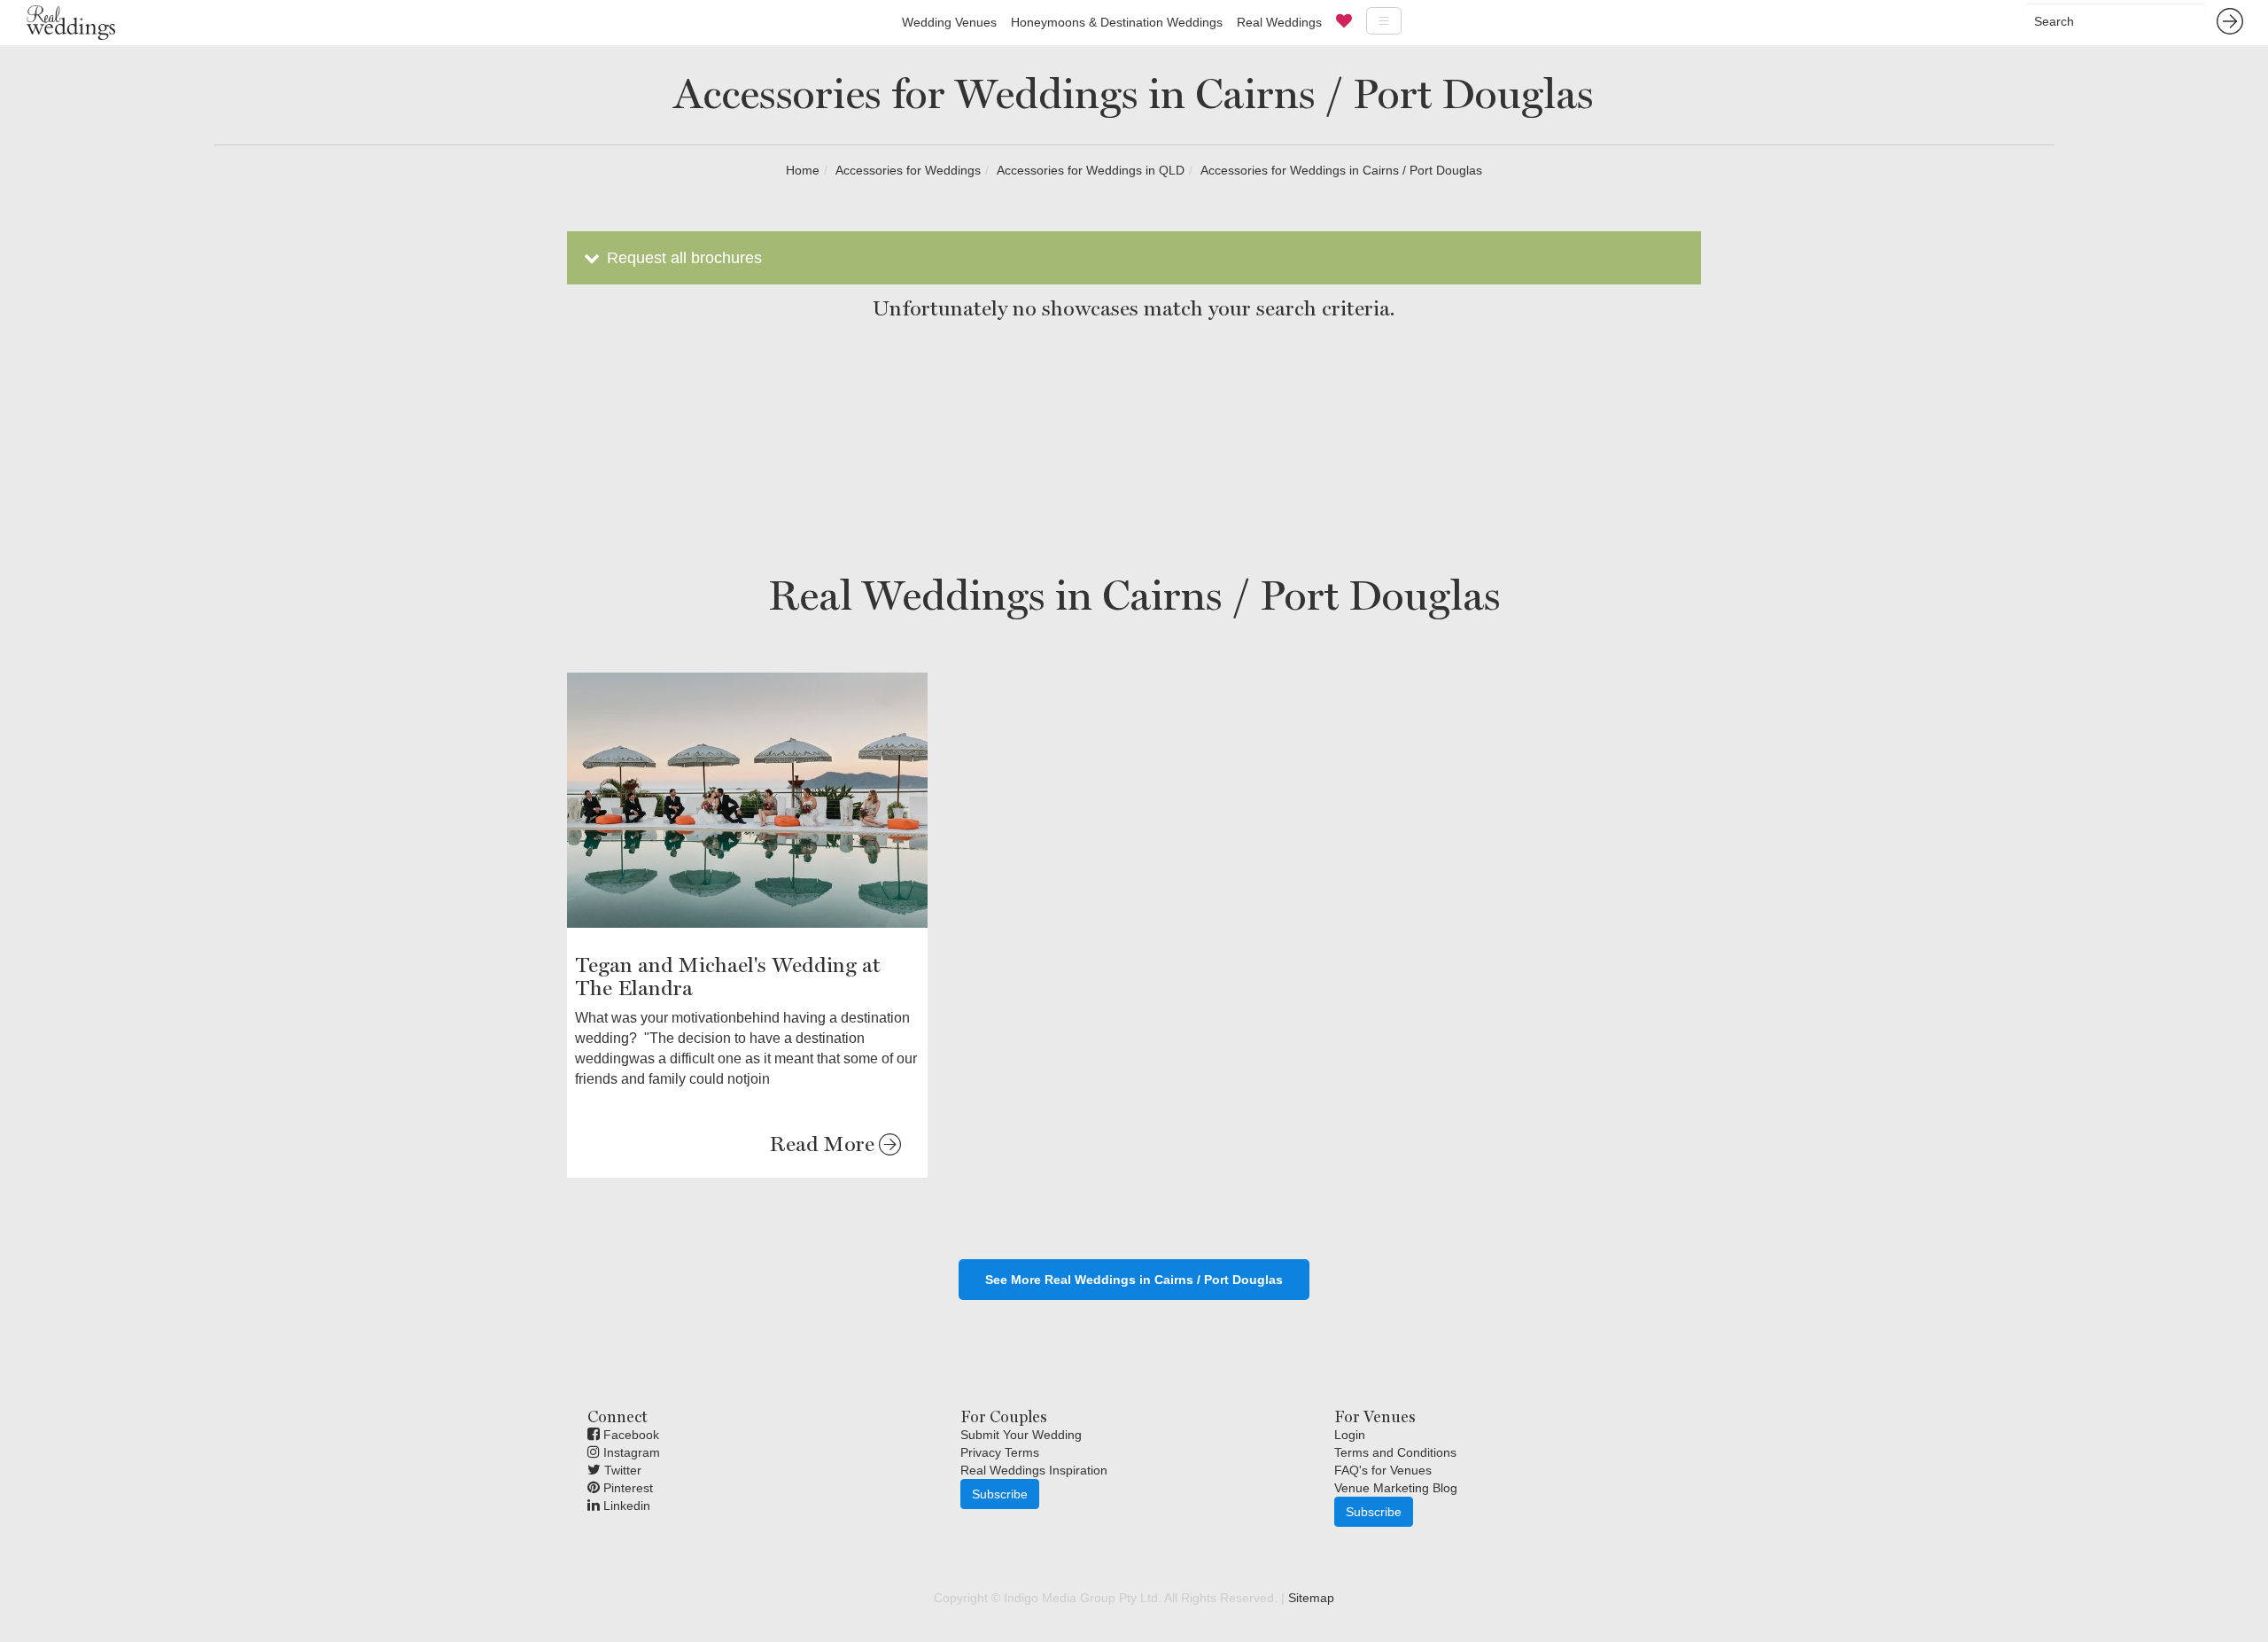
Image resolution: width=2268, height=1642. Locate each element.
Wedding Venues (949, 22)
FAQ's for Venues (1383, 1470)
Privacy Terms (1000, 1452)
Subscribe (1000, 1494)
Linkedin (625, 1506)
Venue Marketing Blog (1396, 1488)
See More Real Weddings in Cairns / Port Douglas (1134, 1280)
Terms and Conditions (1395, 1452)
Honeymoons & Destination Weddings (1117, 22)
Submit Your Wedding (1021, 1435)
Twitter (621, 1470)
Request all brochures (682, 258)
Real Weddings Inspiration (1034, 1470)
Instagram (630, 1452)
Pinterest (626, 1488)
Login (1350, 1435)
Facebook (629, 1435)
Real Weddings (1279, 22)
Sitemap (1311, 1598)
